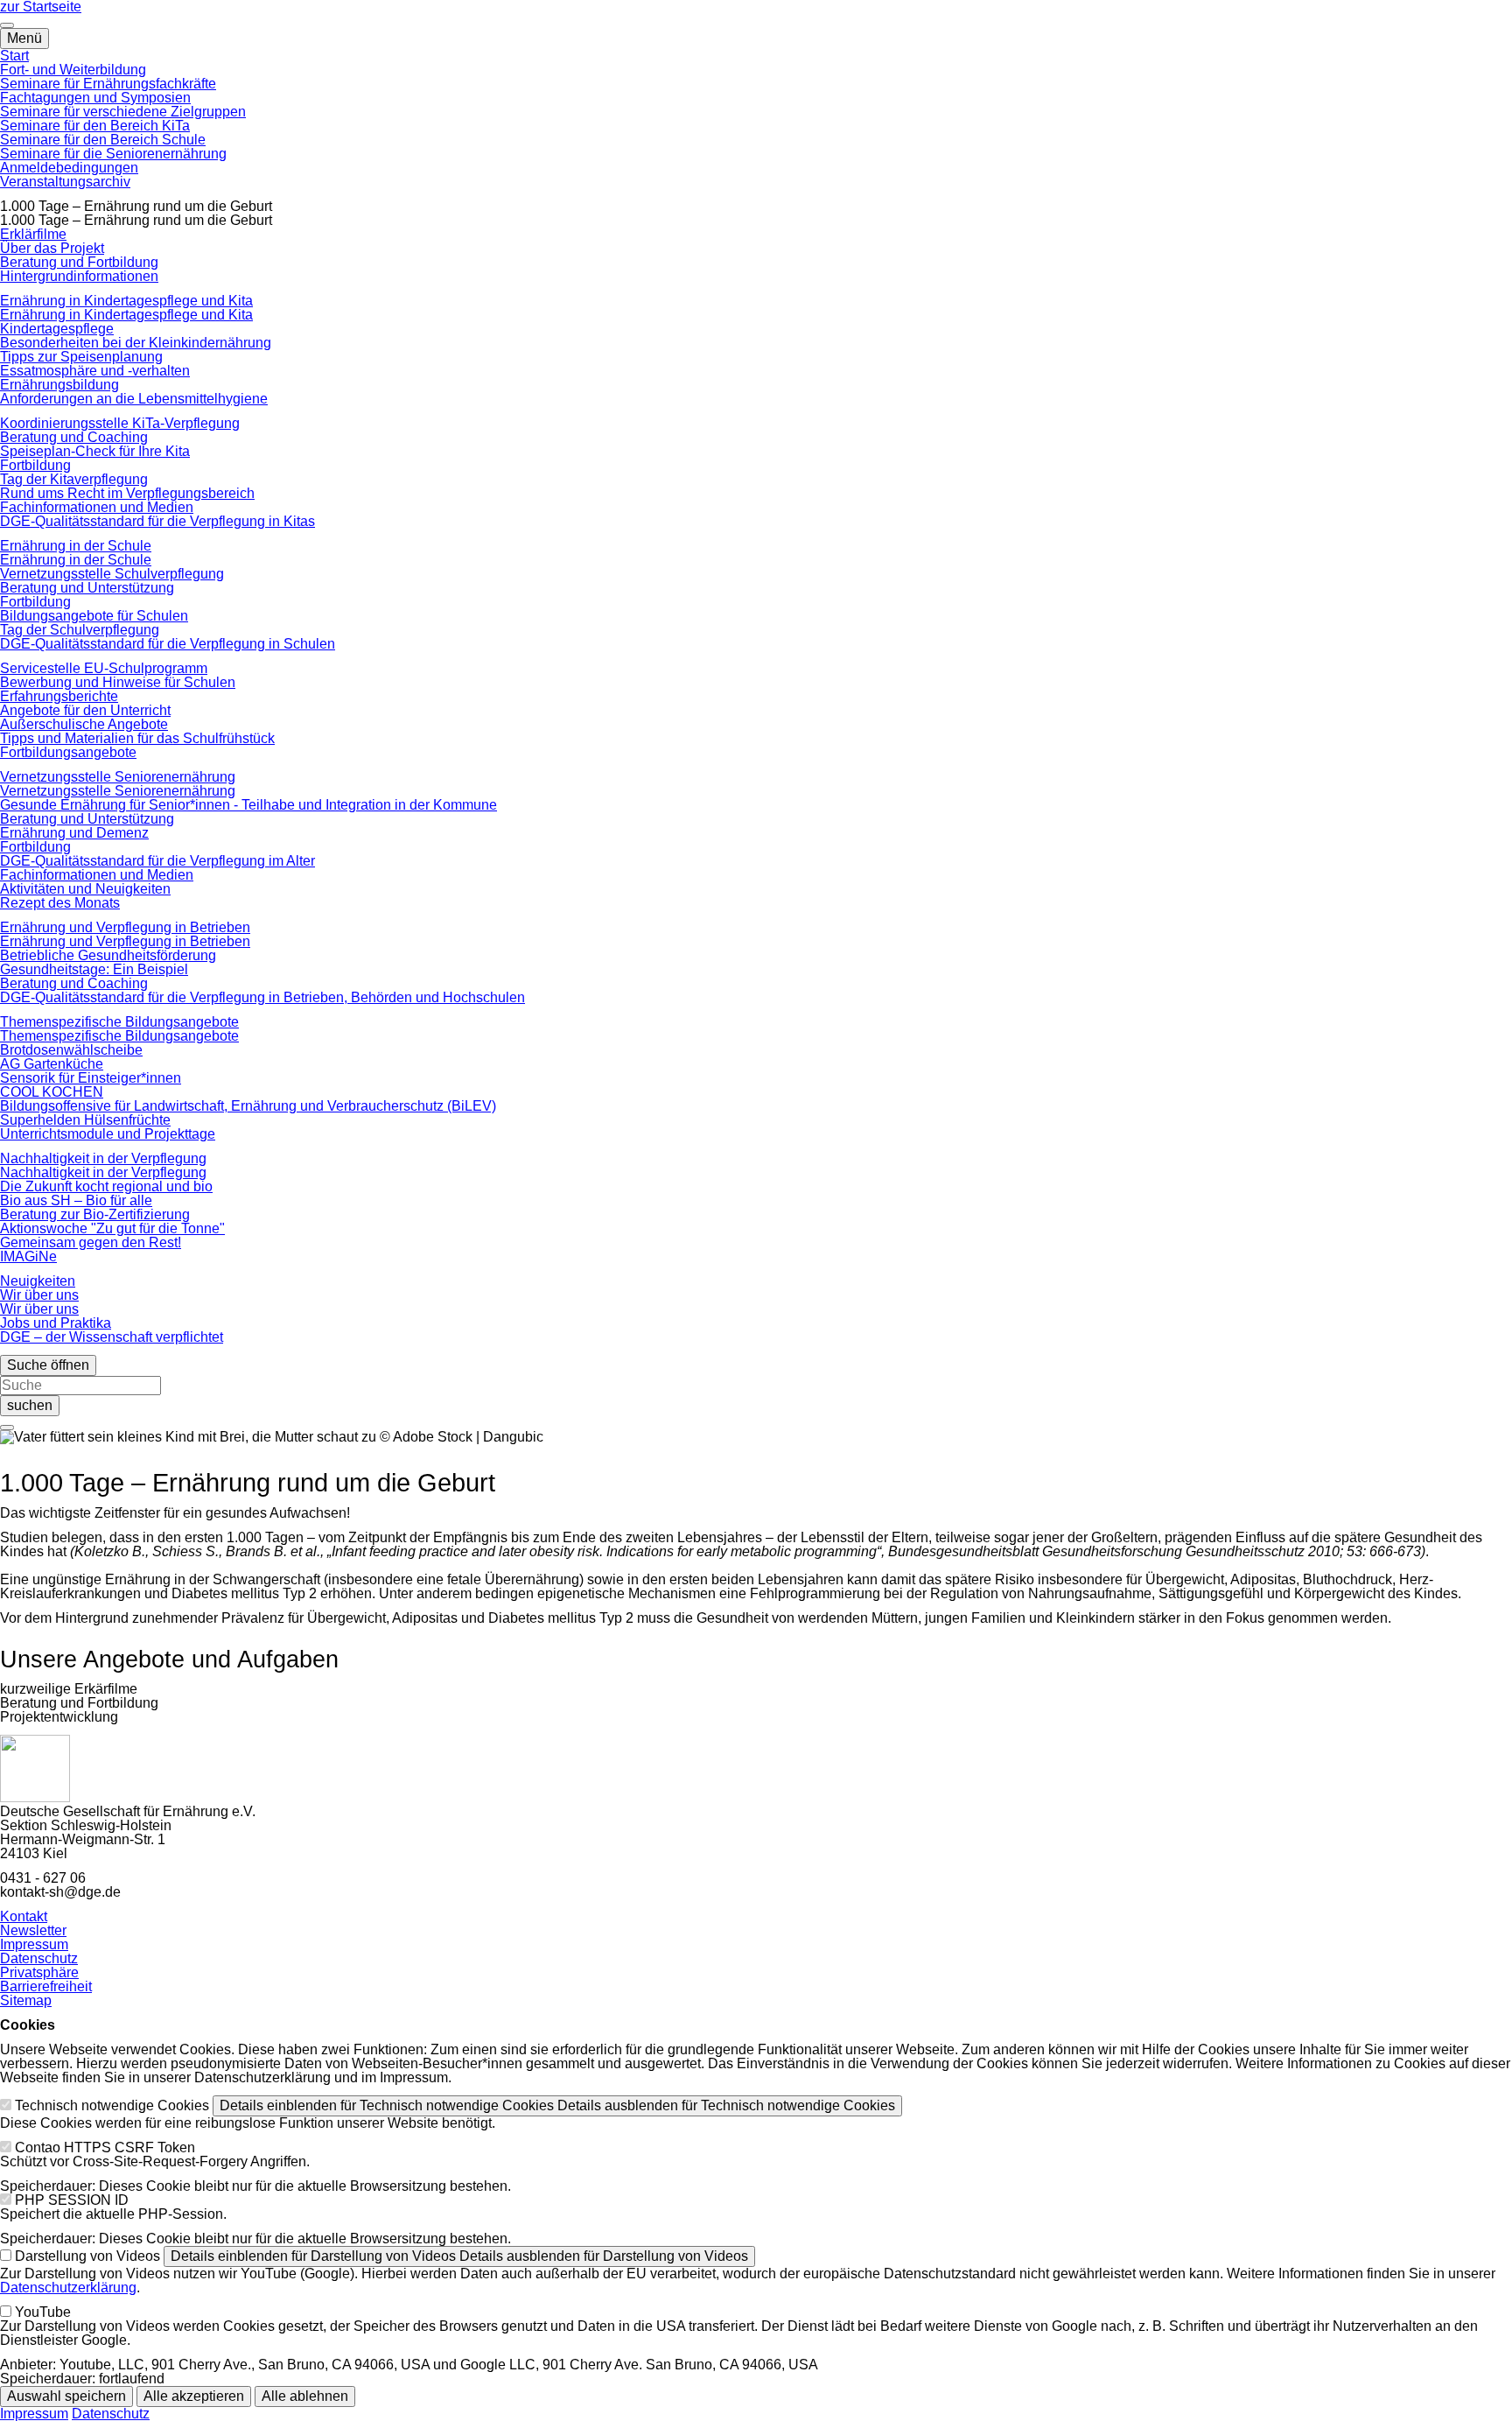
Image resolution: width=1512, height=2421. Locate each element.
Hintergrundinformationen (79, 276)
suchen (30, 1405)
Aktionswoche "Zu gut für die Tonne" (112, 1228)
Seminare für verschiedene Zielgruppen (123, 112)
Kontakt (24, 1916)
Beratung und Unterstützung (87, 588)
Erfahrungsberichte (59, 696)
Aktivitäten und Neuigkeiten (85, 889)
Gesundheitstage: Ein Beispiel (94, 969)
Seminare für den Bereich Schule (103, 140)
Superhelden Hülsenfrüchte (85, 1120)
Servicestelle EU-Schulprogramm (104, 668)
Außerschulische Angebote (84, 724)
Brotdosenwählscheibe (71, 1050)
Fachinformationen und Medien (97, 507)
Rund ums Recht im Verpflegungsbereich (127, 493)
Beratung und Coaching (74, 437)
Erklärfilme (33, 234)
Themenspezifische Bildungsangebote (119, 1022)
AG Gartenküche (52, 1064)
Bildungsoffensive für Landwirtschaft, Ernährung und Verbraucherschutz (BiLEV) (248, 1106)
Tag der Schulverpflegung (80, 630)
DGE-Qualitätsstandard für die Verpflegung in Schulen (168, 644)
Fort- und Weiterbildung (73, 70)
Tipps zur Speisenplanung (81, 357)
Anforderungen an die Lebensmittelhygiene (134, 399)
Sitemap (26, 2000)
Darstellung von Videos (87, 2256)
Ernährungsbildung (59, 385)
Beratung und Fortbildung (79, 262)
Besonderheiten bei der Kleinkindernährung (136, 343)
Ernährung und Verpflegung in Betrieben (125, 927)
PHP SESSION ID (72, 2200)
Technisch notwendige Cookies (112, 2105)
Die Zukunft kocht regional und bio (106, 1186)
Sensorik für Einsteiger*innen (91, 1078)
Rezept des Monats (60, 903)
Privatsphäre (39, 1972)
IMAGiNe (28, 1256)
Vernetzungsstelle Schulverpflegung (112, 574)
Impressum (34, 1944)
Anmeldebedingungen (69, 168)
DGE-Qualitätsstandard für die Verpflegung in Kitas (157, 521)
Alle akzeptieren (194, 2396)
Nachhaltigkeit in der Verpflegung (103, 1158)
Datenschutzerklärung (68, 2288)
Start (14, 56)
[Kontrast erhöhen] (7, 25)
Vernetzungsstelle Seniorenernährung (118, 777)
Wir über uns (39, 1295)
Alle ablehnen (305, 2396)
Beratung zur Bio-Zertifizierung (95, 1214)
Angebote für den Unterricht (85, 710)
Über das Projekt (52, 248)
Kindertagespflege (57, 329)
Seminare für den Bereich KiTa (95, 126)
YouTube (43, 2312)
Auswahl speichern (66, 2396)
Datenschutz (39, 1958)
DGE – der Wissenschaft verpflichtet (112, 1337)
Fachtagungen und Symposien (95, 98)
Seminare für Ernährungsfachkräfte (108, 84)
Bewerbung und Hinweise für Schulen (118, 682)
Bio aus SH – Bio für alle (76, 1200)
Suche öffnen (48, 1365)
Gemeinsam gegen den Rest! (91, 1242)
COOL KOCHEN (52, 1092)
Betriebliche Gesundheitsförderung (108, 955)
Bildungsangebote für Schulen (94, 616)
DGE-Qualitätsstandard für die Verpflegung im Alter (157, 861)
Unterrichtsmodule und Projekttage (108, 1134)
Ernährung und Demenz (74, 833)
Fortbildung (35, 465)
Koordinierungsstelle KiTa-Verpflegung (120, 423)
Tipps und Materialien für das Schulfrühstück (137, 738)
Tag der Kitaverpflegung (74, 479)
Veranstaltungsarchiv (65, 182)
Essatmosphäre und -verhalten (95, 371)
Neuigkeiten (38, 1281)
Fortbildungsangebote (68, 752)
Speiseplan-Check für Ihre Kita (95, 451)
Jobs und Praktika (56, 1323)
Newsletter (33, 1930)
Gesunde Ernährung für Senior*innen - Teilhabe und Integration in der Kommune (248, 805)
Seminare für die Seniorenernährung (113, 154)
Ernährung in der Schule (76, 546)
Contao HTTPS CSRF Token (105, 2147)
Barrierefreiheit (46, 1986)
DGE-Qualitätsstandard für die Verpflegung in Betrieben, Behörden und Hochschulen (262, 997)
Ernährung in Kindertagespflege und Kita (126, 301)
